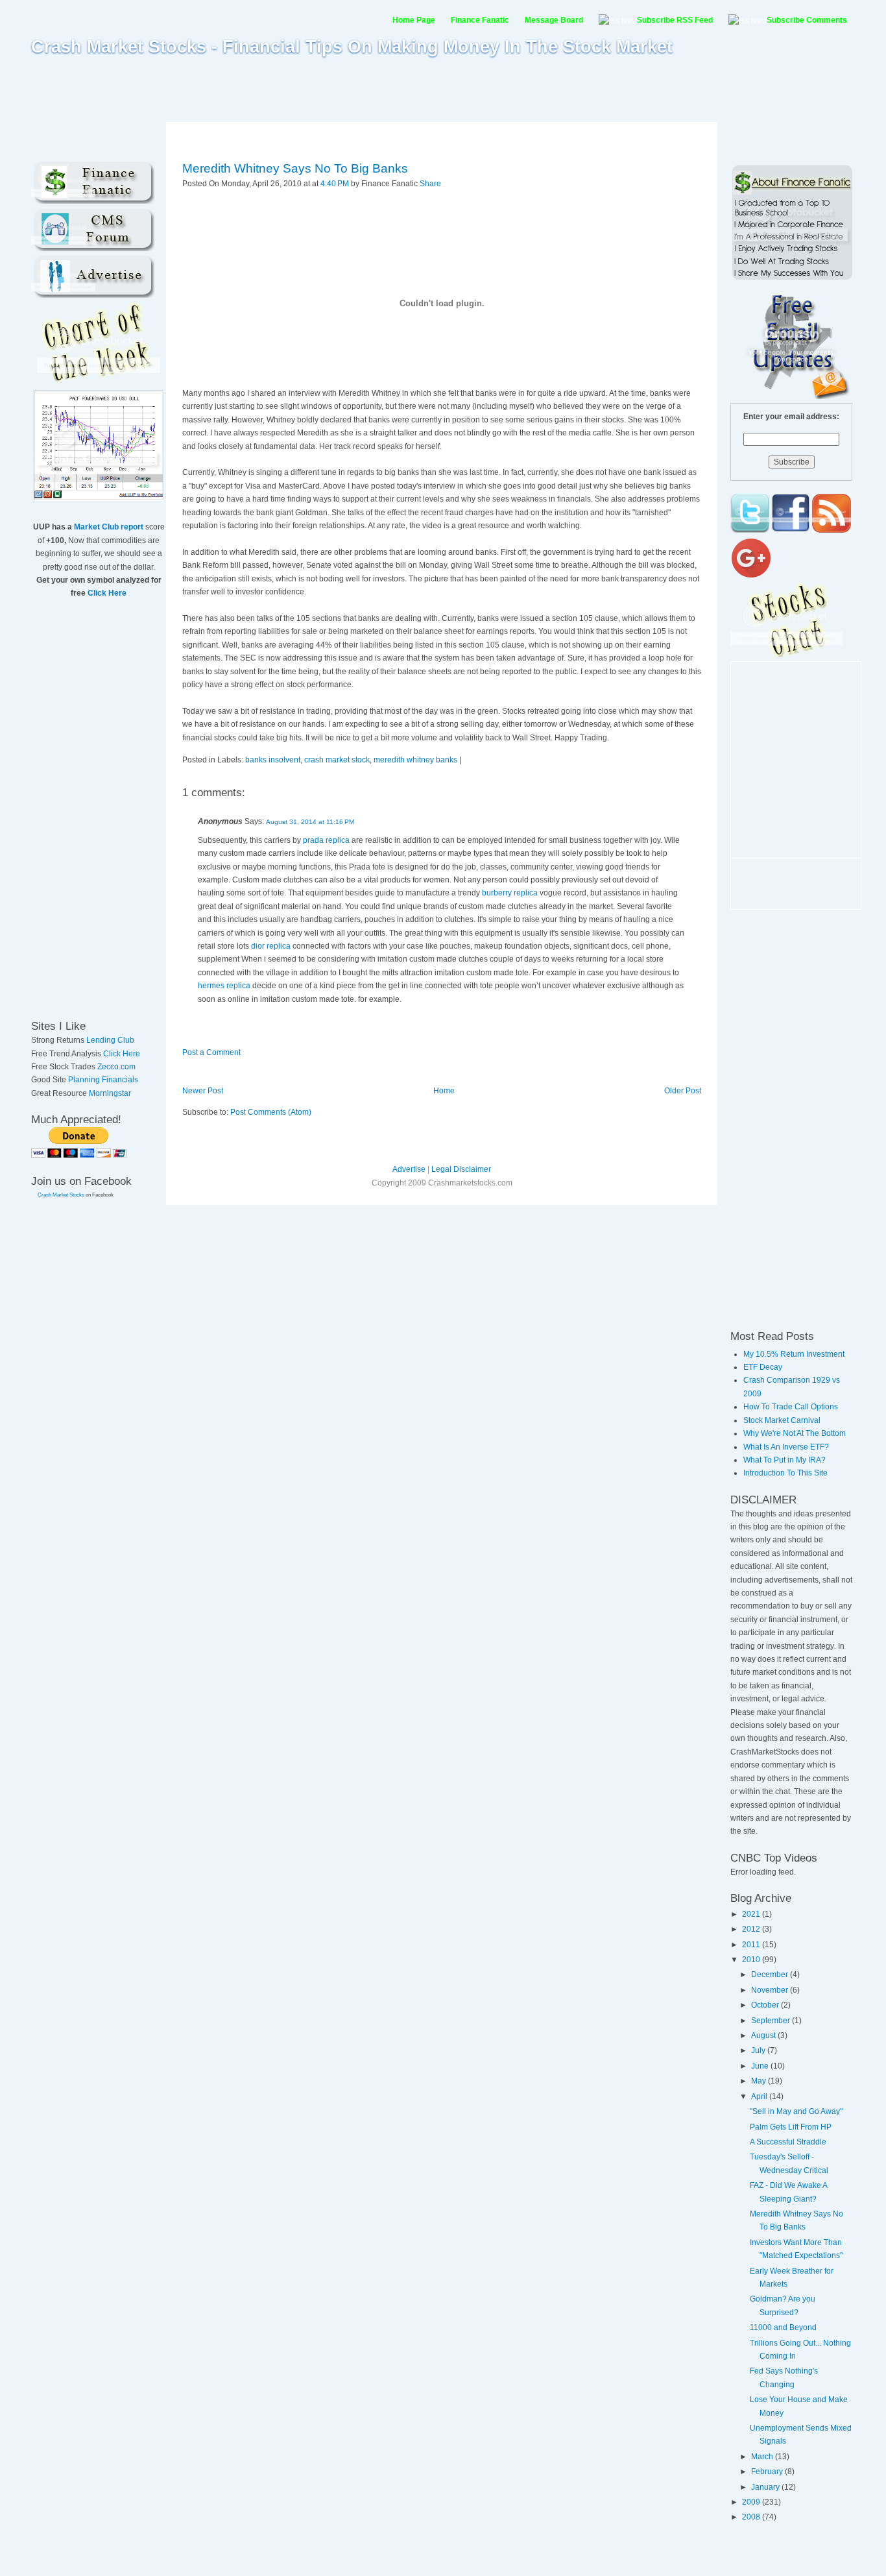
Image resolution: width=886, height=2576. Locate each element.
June (761, 2066)
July (759, 2050)
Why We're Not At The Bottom (795, 1433)
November (771, 1990)
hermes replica (224, 986)
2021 (752, 1914)
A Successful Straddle (788, 2142)
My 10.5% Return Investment (794, 1354)
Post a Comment (211, 1052)
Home (444, 1091)
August (764, 2035)
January (766, 2487)
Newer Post (203, 1091)
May (760, 2081)
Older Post (683, 1091)
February (768, 2472)
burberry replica (510, 893)
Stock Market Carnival (782, 1420)
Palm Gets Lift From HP (791, 2127)
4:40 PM (335, 184)
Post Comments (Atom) (271, 1112)
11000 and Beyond (783, 2327)
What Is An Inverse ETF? (786, 1447)
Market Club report (109, 527)
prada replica (326, 840)
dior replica (271, 946)
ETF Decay (763, 1367)
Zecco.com (116, 1067)
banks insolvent (273, 760)
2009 (752, 2502)
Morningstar (110, 1093)
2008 (752, 2517)
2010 (752, 1960)
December (771, 1975)
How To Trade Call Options (791, 1407)
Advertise (409, 1169)
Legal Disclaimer (461, 1169)
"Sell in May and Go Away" (796, 2111)
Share (430, 184)
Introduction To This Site (785, 1473)
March (763, 2457)
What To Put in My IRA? (784, 1460)
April (760, 2096)
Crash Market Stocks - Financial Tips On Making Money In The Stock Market (352, 47)
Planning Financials (103, 1080)
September (772, 2021)
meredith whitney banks (415, 760)
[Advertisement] (443, 89)
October (766, 2005)
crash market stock (337, 760)
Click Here (107, 593)
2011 (752, 1945)
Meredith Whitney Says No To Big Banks (295, 168)
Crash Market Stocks (61, 1195)
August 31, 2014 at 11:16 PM (310, 822)
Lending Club (110, 1040)
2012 (752, 1929)
